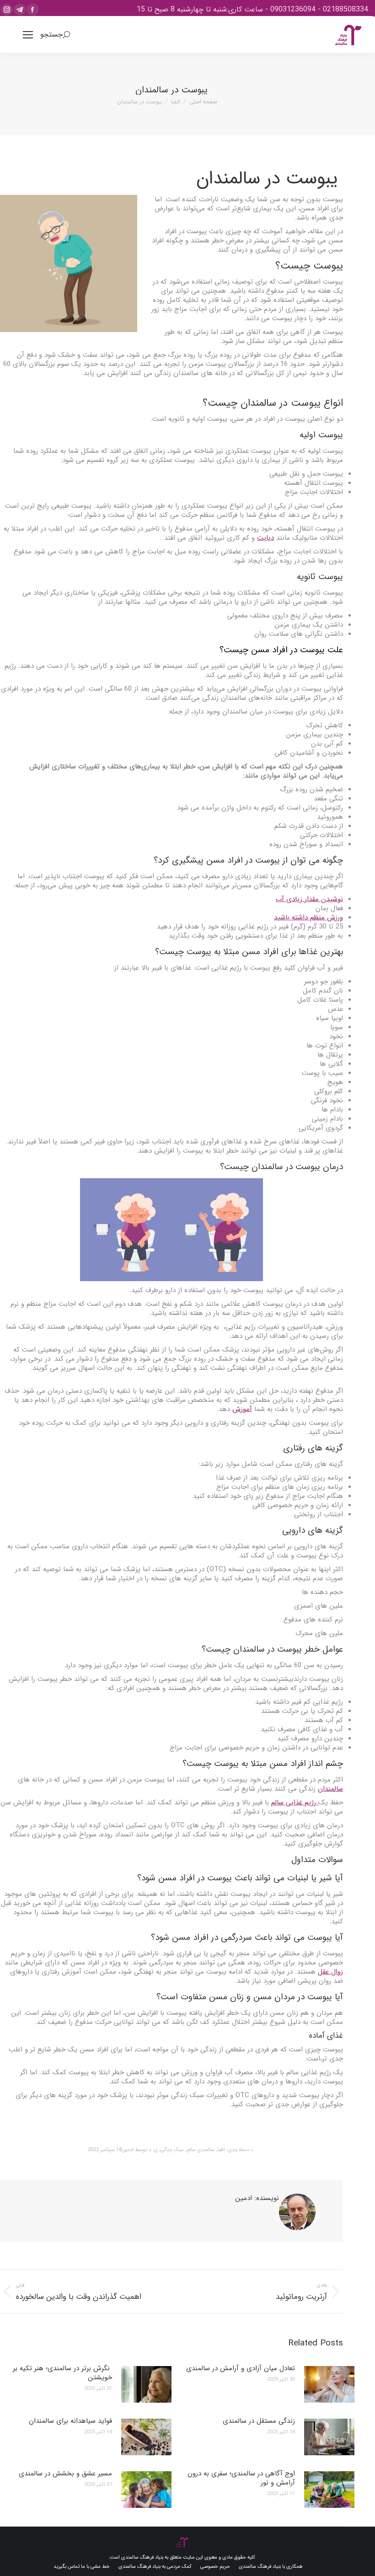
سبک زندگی (172, 2150)
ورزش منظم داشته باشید (308, 918)
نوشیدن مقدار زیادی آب (309, 899)
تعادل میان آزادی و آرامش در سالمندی (241, 2368)
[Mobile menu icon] (28, 35)
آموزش (242, 1409)
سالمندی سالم (201, 2150)
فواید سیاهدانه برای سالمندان (70, 2421)
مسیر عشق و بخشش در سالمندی (65, 2474)
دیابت (265, 538)
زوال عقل (330, 1972)
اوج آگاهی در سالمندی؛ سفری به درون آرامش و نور (241, 2478)
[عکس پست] (329, 2384)
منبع (336, 2118)
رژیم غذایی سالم (295, 1803)
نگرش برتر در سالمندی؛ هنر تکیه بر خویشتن (62, 2373)
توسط (134, 2150)
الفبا (221, 2150)
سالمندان (249, 1649)
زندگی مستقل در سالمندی (259, 2421)
